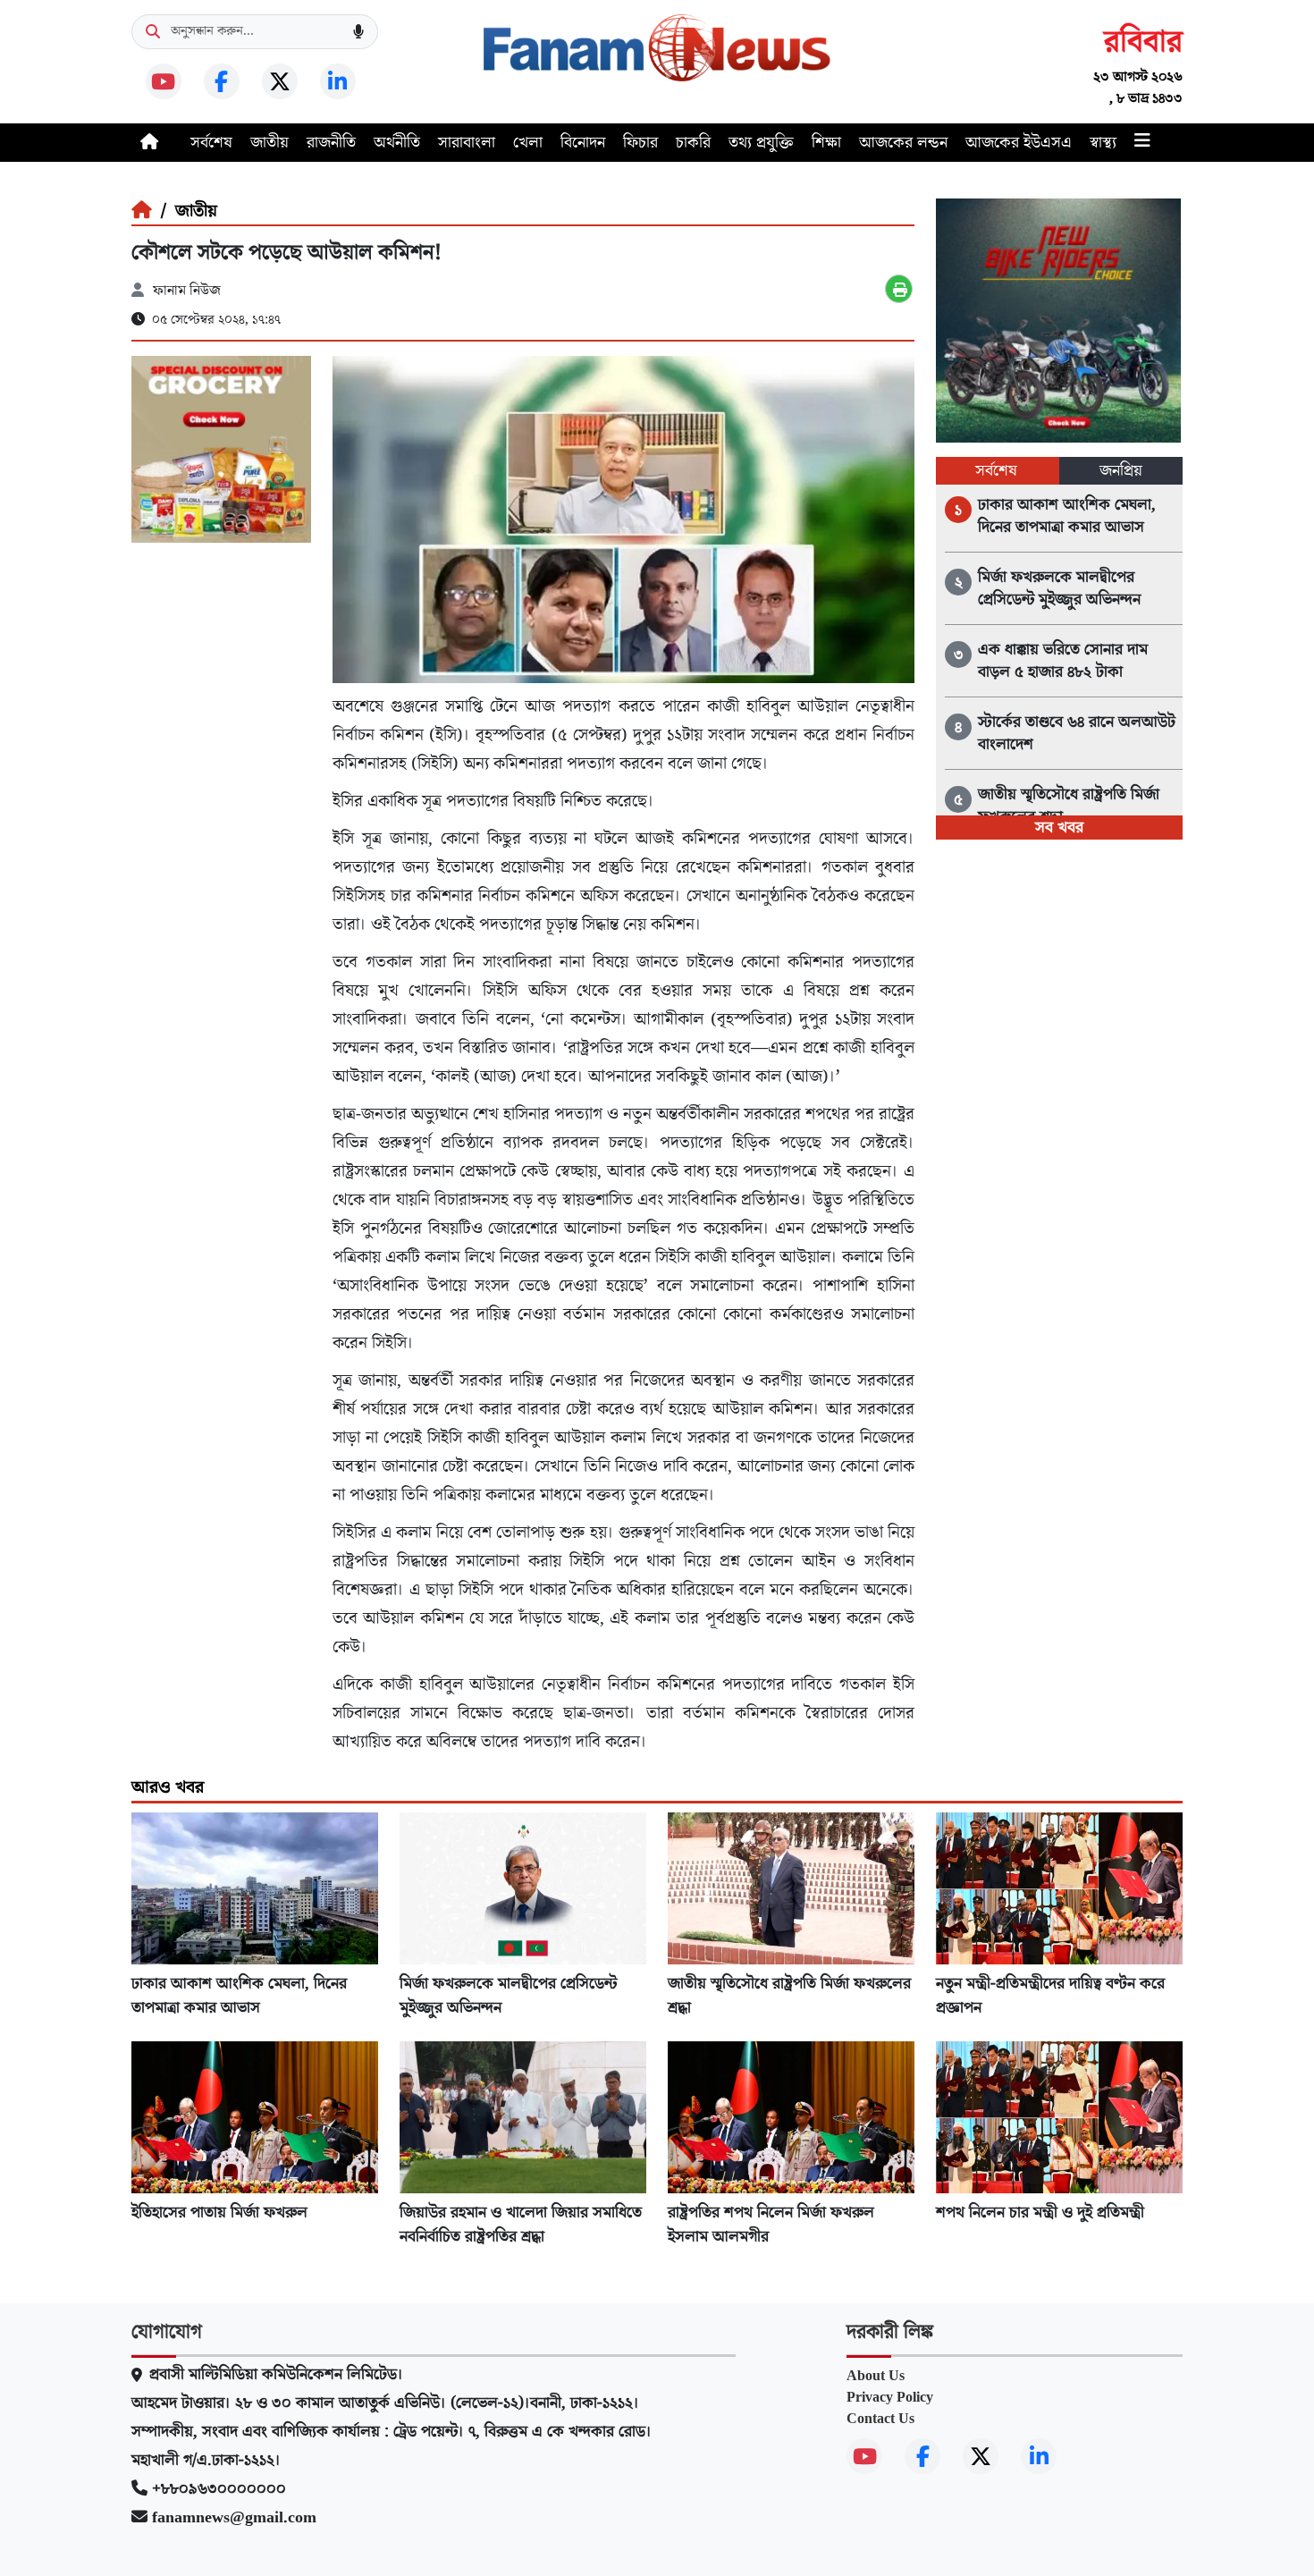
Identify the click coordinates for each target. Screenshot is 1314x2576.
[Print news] (899, 289)
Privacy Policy (890, 2397)
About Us (876, 2376)
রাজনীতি (331, 143)
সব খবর (1059, 828)
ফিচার (640, 143)
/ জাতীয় (185, 211)
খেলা (528, 143)
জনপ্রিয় (1121, 471)
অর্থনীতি (397, 143)
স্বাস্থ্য (1103, 143)
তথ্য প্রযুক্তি (761, 143)
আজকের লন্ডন (903, 143)
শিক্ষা (826, 143)
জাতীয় (270, 143)
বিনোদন (583, 143)
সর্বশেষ (211, 143)
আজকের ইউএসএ (1019, 143)
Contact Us (880, 2419)
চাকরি (693, 143)
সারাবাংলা (467, 143)
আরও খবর (168, 1787)
